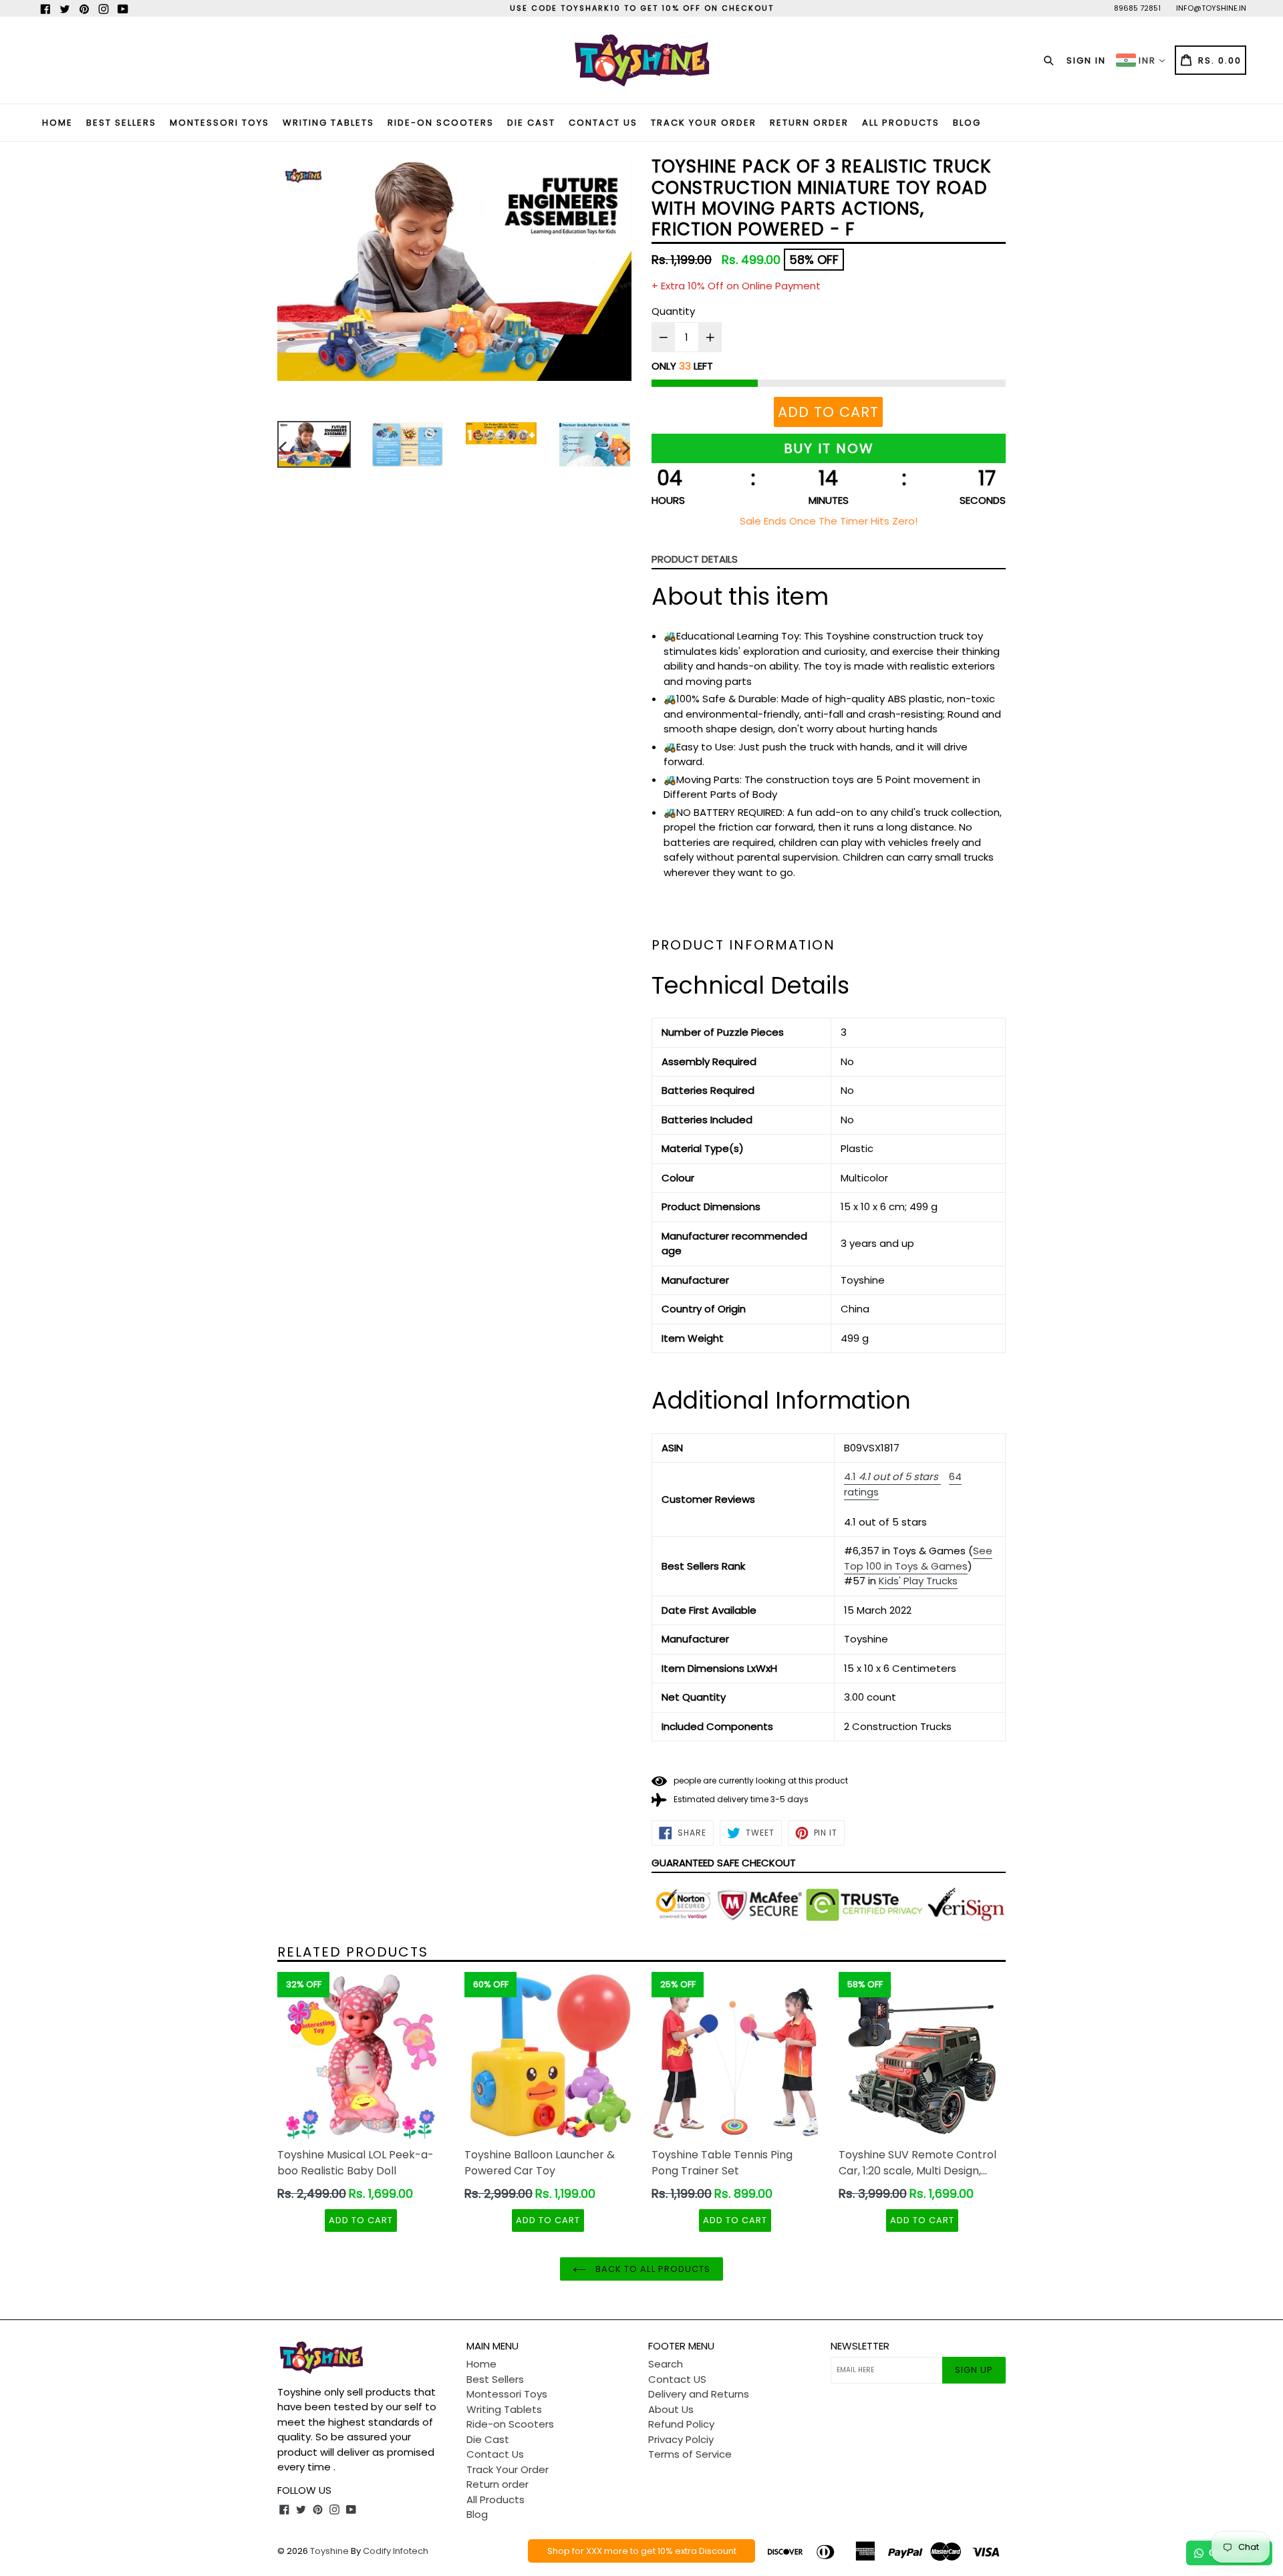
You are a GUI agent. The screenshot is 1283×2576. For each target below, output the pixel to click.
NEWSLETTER (860, 2346)
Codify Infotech (396, 2551)
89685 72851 (1137, 8)
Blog (967, 123)
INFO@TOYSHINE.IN (1211, 8)
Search (666, 2364)
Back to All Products (652, 2269)
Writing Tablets (328, 123)
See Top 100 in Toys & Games (918, 1558)
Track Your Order (704, 123)
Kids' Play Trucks (918, 1581)
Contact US (677, 2379)
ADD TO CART (361, 2220)
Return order (809, 123)
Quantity (673, 311)
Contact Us (603, 123)
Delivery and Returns (699, 2394)
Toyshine (329, 2551)
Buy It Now (829, 448)
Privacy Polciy (681, 2439)
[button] (892, 1477)
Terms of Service (690, 2454)
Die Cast (531, 123)
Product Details (695, 559)
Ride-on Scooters (441, 123)
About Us (671, 2409)
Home (57, 123)
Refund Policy (681, 2424)
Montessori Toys (220, 123)
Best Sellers (121, 123)
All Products (901, 123)
